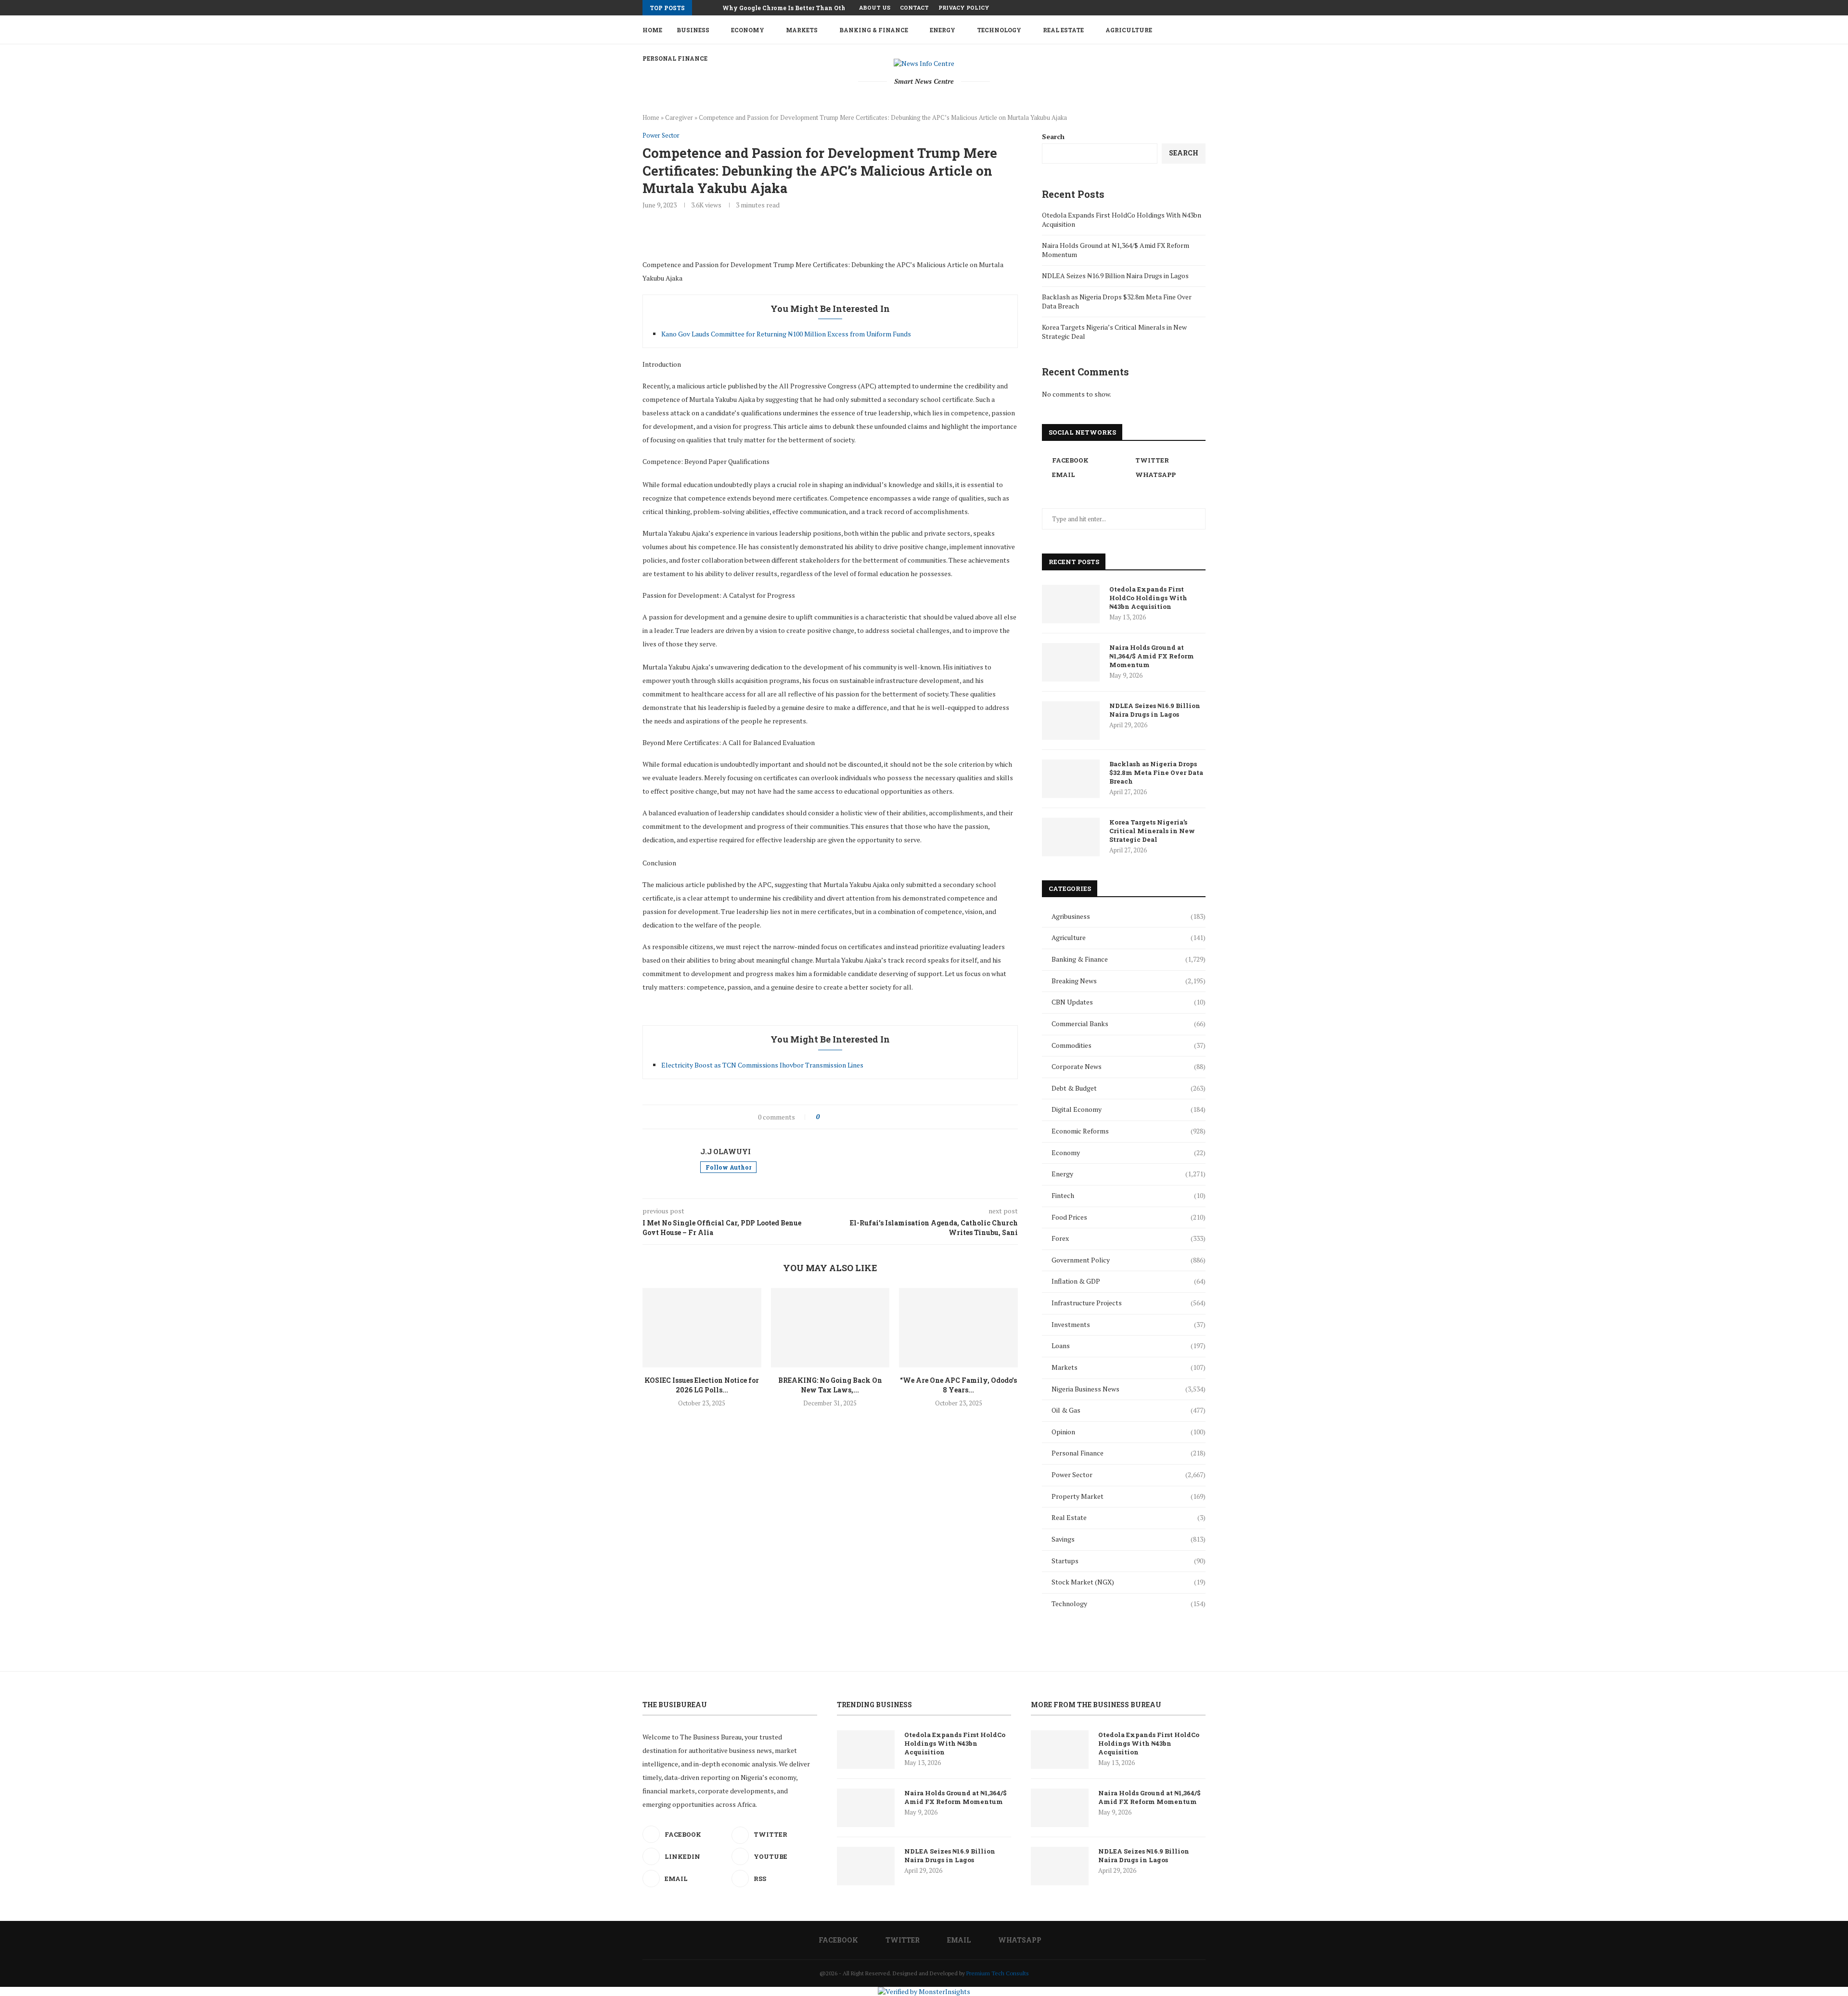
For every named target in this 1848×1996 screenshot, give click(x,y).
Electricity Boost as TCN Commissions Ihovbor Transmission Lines (762, 1065)
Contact (914, 7)
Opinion (1129, 1432)
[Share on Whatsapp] (877, 1117)
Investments (1129, 1324)
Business (693, 30)
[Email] (1192, 8)
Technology (999, 30)
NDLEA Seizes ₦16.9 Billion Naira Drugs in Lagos (1115, 276)
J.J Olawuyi (725, 1152)
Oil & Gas (1129, 1410)
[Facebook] (1170, 8)
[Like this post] (825, 1117)
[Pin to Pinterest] (856, 1117)
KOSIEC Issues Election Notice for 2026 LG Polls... (702, 1385)
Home (652, 30)
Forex (1129, 1238)
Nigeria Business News (1129, 1389)
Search (1053, 136)
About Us (875, 7)
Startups (1129, 1561)
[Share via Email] (897, 1117)
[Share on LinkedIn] (866, 1117)
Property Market (1129, 1496)
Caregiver (679, 117)
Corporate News (1129, 1066)
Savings (1129, 1539)
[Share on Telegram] (887, 1117)
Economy (748, 30)
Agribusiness (1129, 916)
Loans (1129, 1346)
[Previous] (701, 8)
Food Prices (1129, 1217)
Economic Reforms (1129, 1131)
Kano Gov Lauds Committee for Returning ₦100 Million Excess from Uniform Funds (786, 334)
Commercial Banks (1129, 1024)
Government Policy (1129, 1260)
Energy (943, 30)
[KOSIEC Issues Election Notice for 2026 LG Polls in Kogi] (702, 1327)
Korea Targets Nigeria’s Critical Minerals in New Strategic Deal (1152, 831)
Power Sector (1129, 1474)
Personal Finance (1129, 1453)
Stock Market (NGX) (1129, 1582)
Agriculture (1129, 30)
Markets (802, 30)
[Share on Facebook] (836, 1117)
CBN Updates (1129, 1002)
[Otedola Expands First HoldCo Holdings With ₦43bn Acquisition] (1071, 604)
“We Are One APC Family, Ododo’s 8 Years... (958, 1385)
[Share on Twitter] (846, 1117)
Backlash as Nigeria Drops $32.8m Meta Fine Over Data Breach (1156, 773)
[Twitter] (1181, 8)
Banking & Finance (874, 30)
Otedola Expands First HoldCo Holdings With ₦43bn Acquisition (1148, 598)
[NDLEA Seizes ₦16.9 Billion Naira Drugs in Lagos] (1071, 721)
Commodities (1129, 1045)
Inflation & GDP (1129, 1281)
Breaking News (1129, 981)
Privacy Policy (964, 7)
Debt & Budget (1129, 1088)
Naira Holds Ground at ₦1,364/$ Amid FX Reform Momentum (1152, 656)
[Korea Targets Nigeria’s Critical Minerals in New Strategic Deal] (1071, 837)
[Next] (713, 8)
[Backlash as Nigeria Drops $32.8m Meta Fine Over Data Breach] (1071, 779)
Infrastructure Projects (1129, 1303)
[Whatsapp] (1203, 8)
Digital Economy (1129, 1109)
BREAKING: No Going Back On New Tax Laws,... (830, 1385)
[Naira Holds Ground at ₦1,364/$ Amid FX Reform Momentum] (1071, 662)
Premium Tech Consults (998, 1973)
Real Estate (1063, 30)
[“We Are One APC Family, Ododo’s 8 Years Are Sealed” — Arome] (958, 1327)
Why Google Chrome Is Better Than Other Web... (796, 8)
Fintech (1129, 1195)
